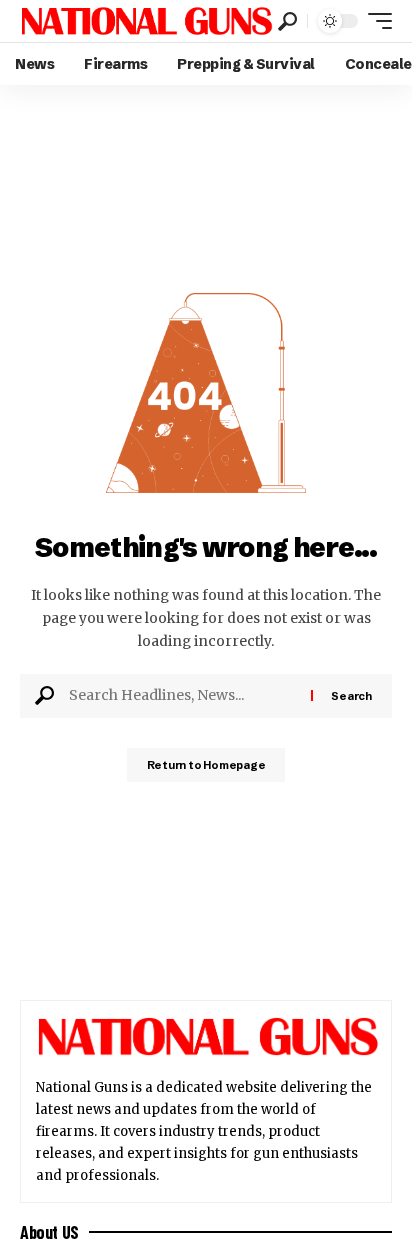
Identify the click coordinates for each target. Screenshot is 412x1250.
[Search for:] (182, 696)
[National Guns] (146, 21)
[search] (287, 21)
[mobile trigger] (375, 21)
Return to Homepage (206, 765)
